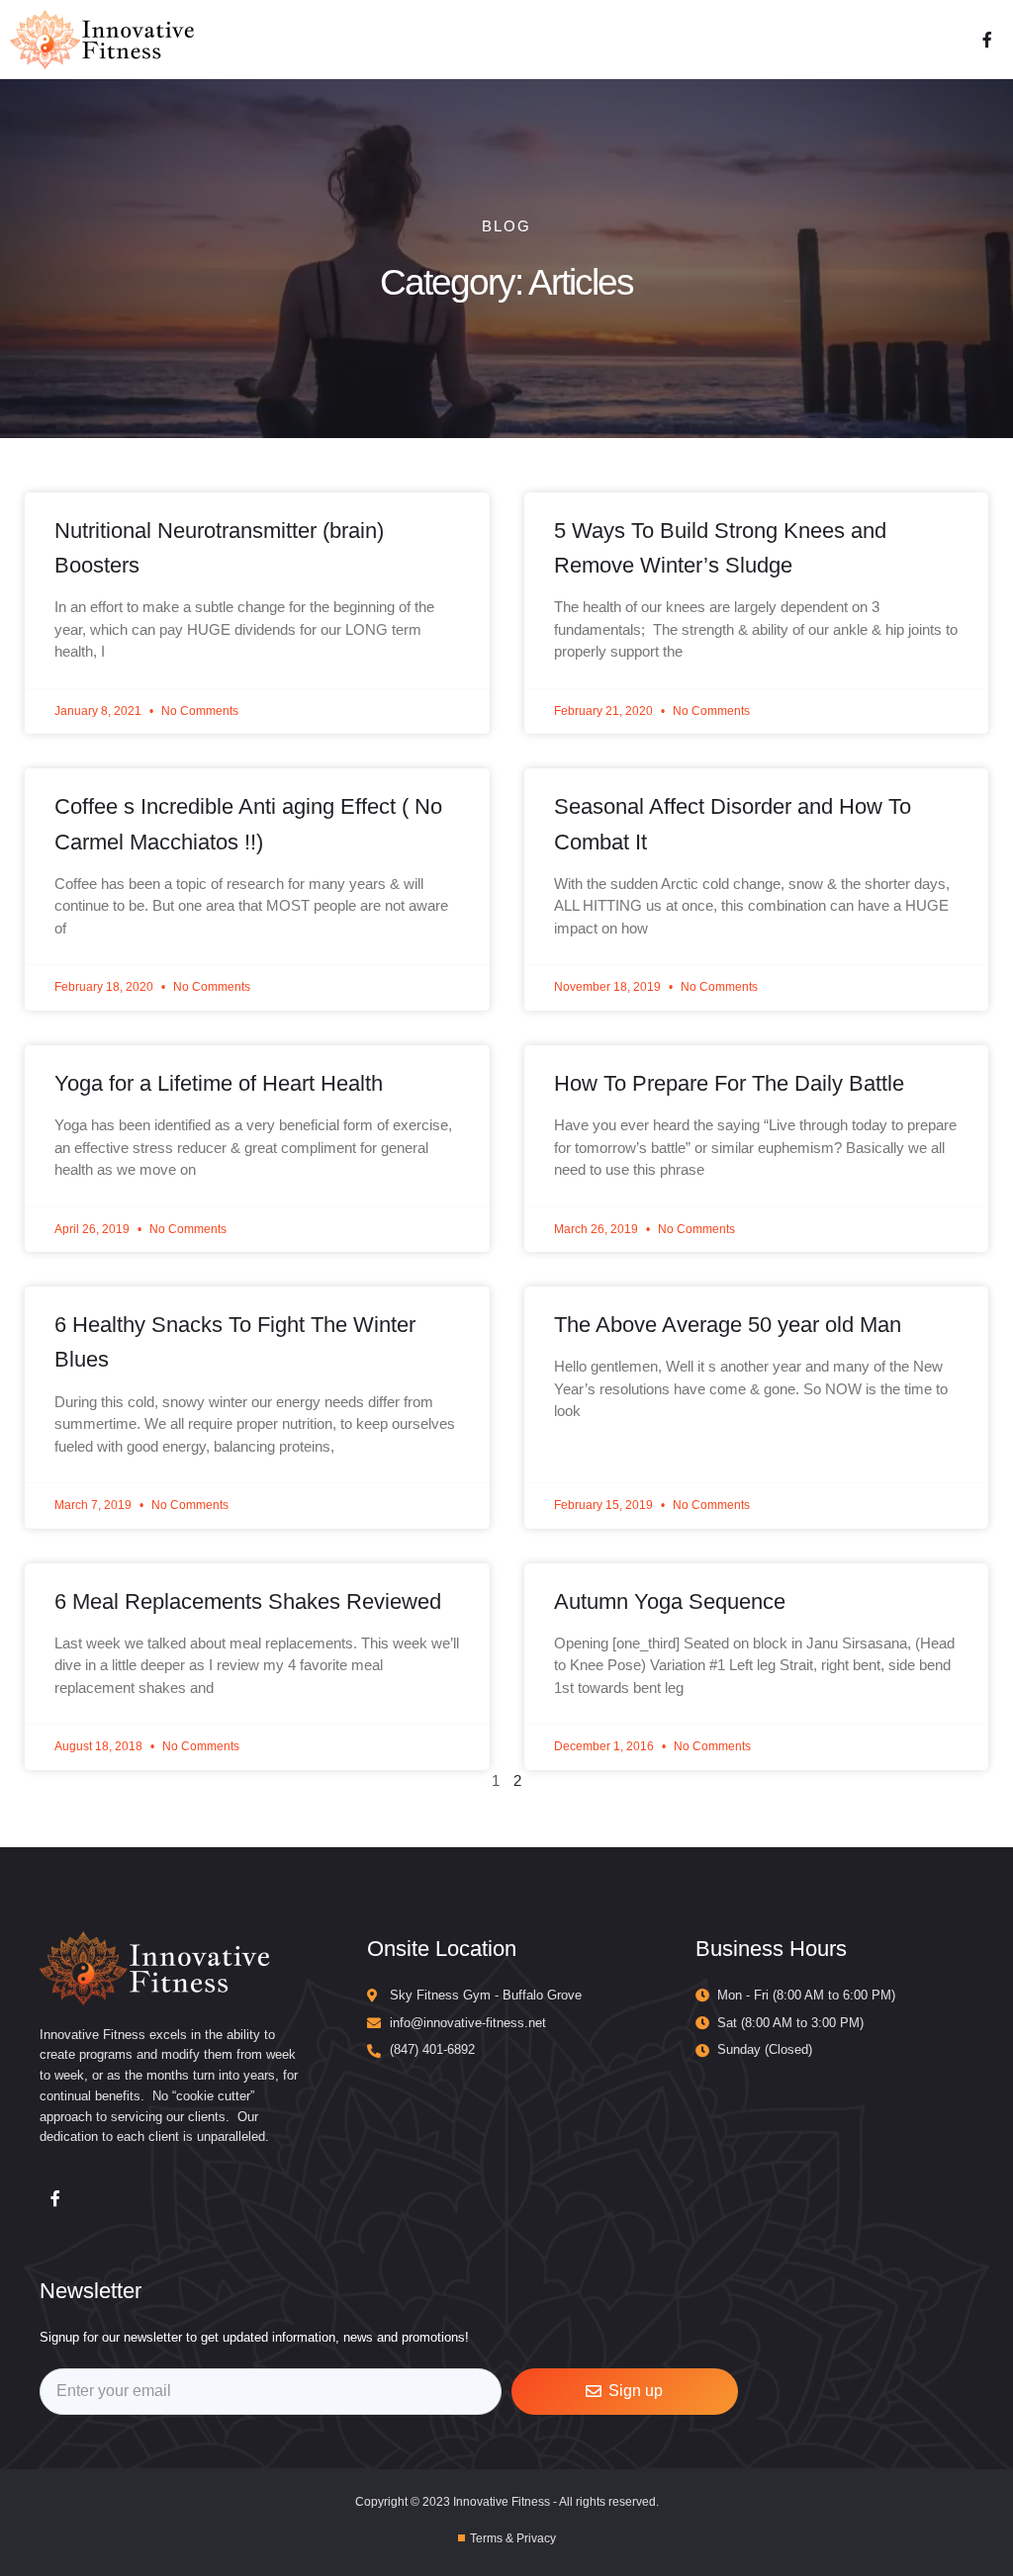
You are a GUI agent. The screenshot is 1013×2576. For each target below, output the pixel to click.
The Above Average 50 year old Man (728, 1325)
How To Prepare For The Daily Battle (729, 1083)
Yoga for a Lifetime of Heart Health (219, 1083)
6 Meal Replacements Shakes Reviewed (248, 1601)
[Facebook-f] (987, 40)
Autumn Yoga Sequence (670, 1601)
